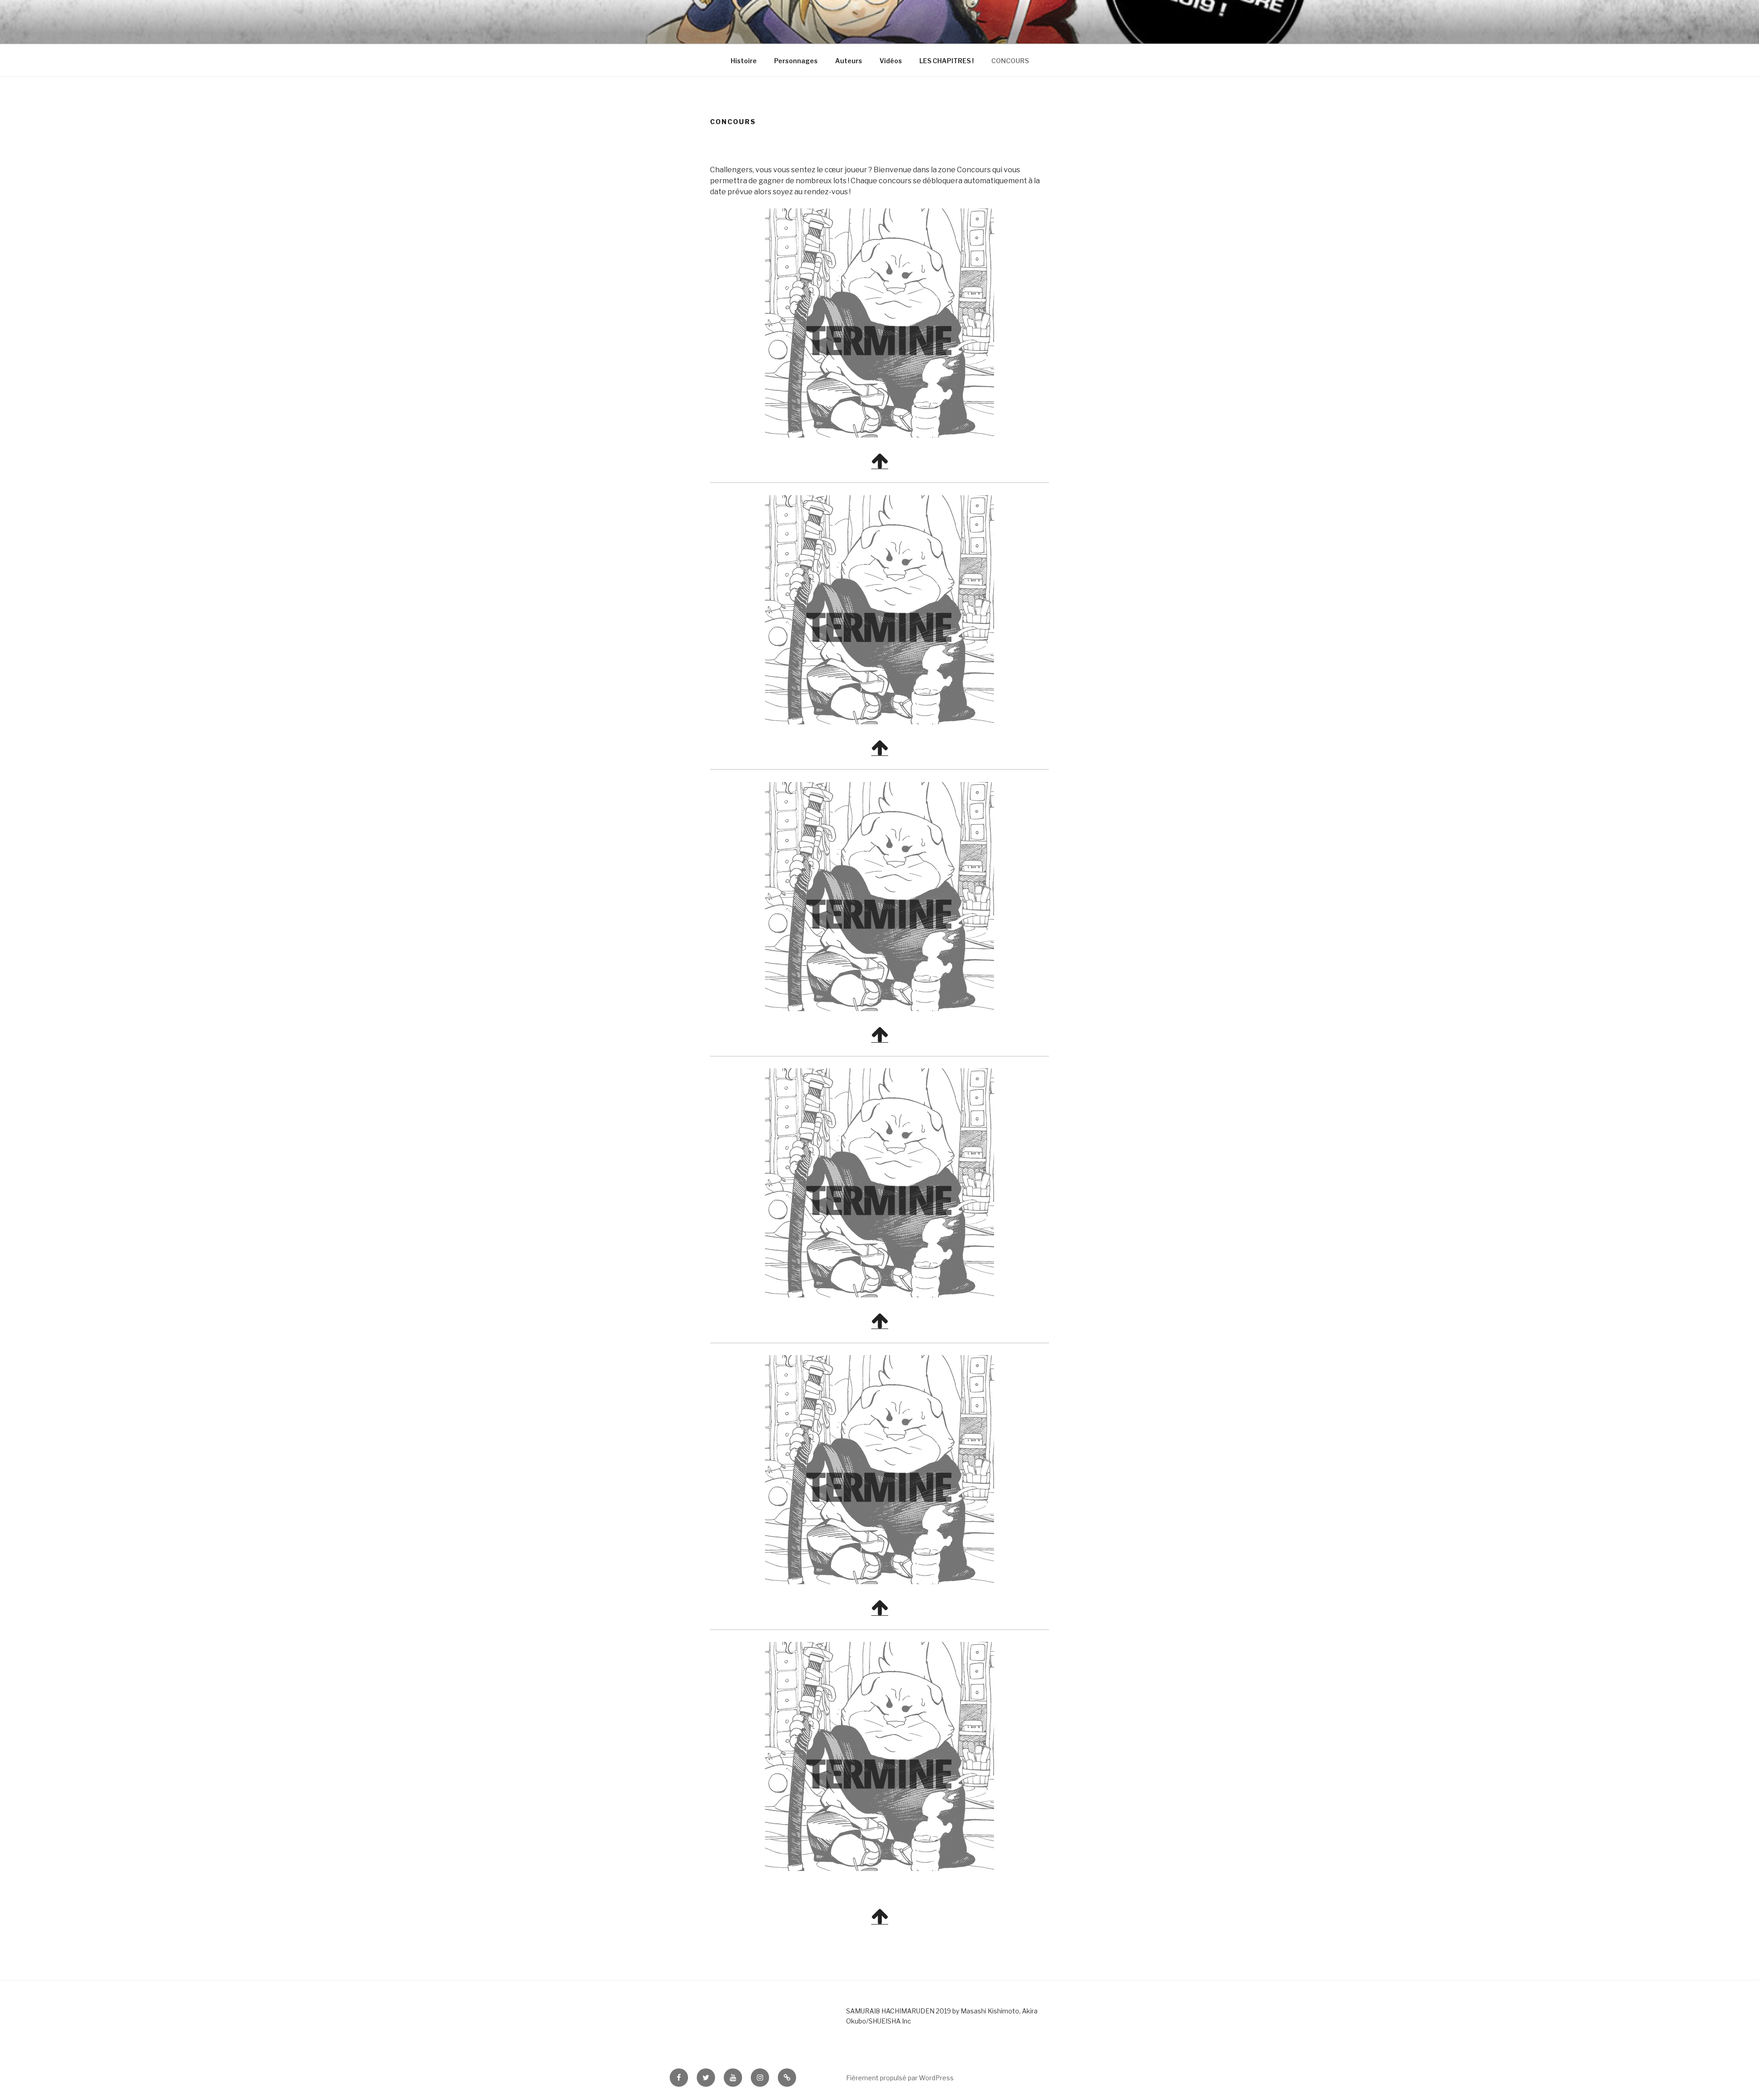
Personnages (796, 61)
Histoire (744, 61)
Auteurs (849, 61)
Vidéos (891, 61)
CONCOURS (1010, 61)
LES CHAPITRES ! (947, 61)
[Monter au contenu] (880, 465)
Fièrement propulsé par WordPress (900, 2078)
